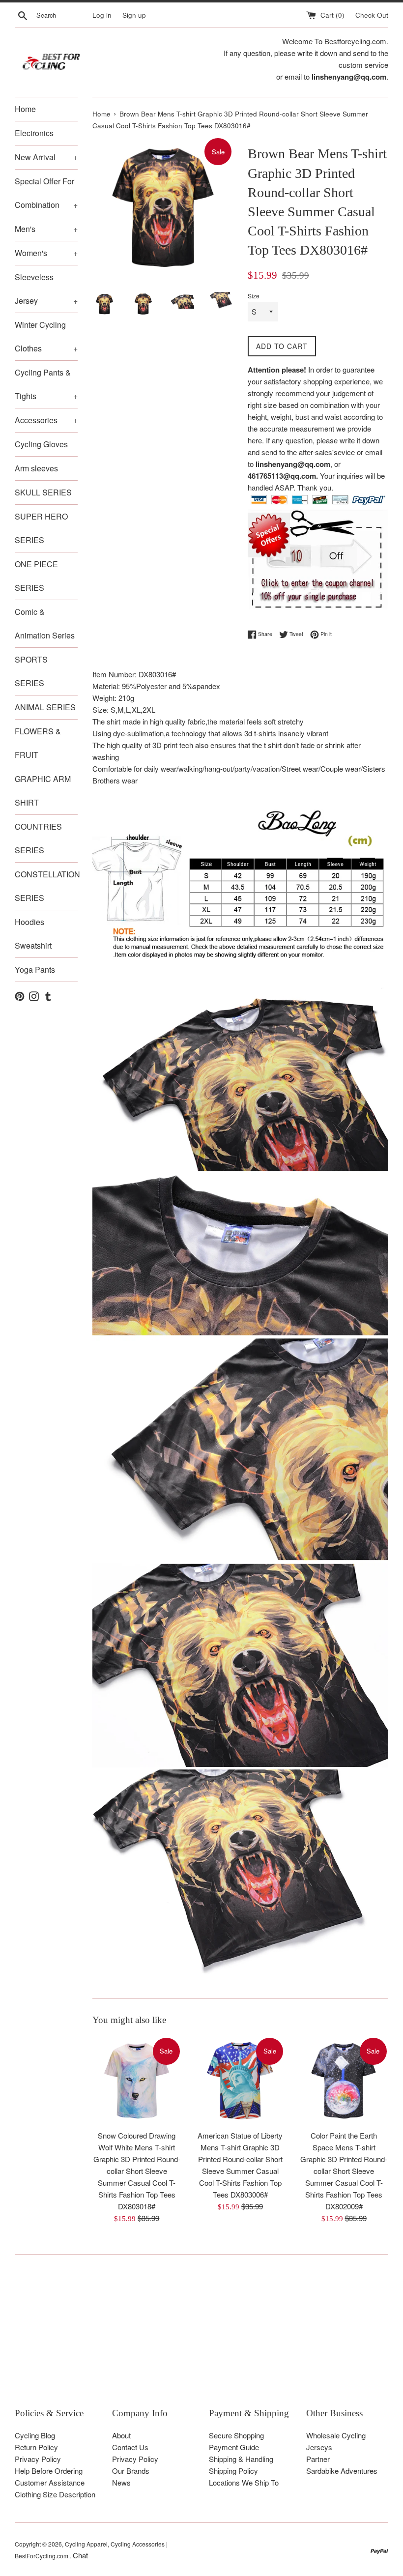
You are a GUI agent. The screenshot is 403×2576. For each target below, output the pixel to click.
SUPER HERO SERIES (41, 528)
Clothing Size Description (55, 2494)
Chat (80, 2555)
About (121, 2435)
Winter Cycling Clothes (46, 336)
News (121, 2482)
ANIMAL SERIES (45, 707)
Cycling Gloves (41, 444)
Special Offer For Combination (46, 193)
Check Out (372, 15)
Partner (318, 2459)
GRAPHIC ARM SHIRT (43, 791)
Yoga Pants (35, 970)
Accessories (46, 420)
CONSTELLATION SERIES (46, 886)
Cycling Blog (35, 2435)
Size (254, 296)
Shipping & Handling (241, 2459)
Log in (102, 15)
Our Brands (131, 2471)
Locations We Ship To (244, 2482)
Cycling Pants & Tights (46, 384)
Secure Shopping (236, 2435)
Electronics (34, 133)
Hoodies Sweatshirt (33, 934)
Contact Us (130, 2447)
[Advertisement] (201, 2338)
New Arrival (46, 157)
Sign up (134, 15)
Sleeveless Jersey (46, 289)
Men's (46, 229)
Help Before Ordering (49, 2471)
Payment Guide (234, 2447)
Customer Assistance (50, 2482)
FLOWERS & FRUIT (38, 743)
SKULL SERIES (43, 492)
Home (25, 109)
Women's (46, 253)
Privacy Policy (38, 2459)
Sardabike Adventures (342, 2471)
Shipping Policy (233, 2471)
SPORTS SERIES (31, 671)
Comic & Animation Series (45, 623)
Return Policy (36, 2447)
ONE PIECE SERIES (36, 576)
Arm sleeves (36, 468)
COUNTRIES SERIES (38, 838)
